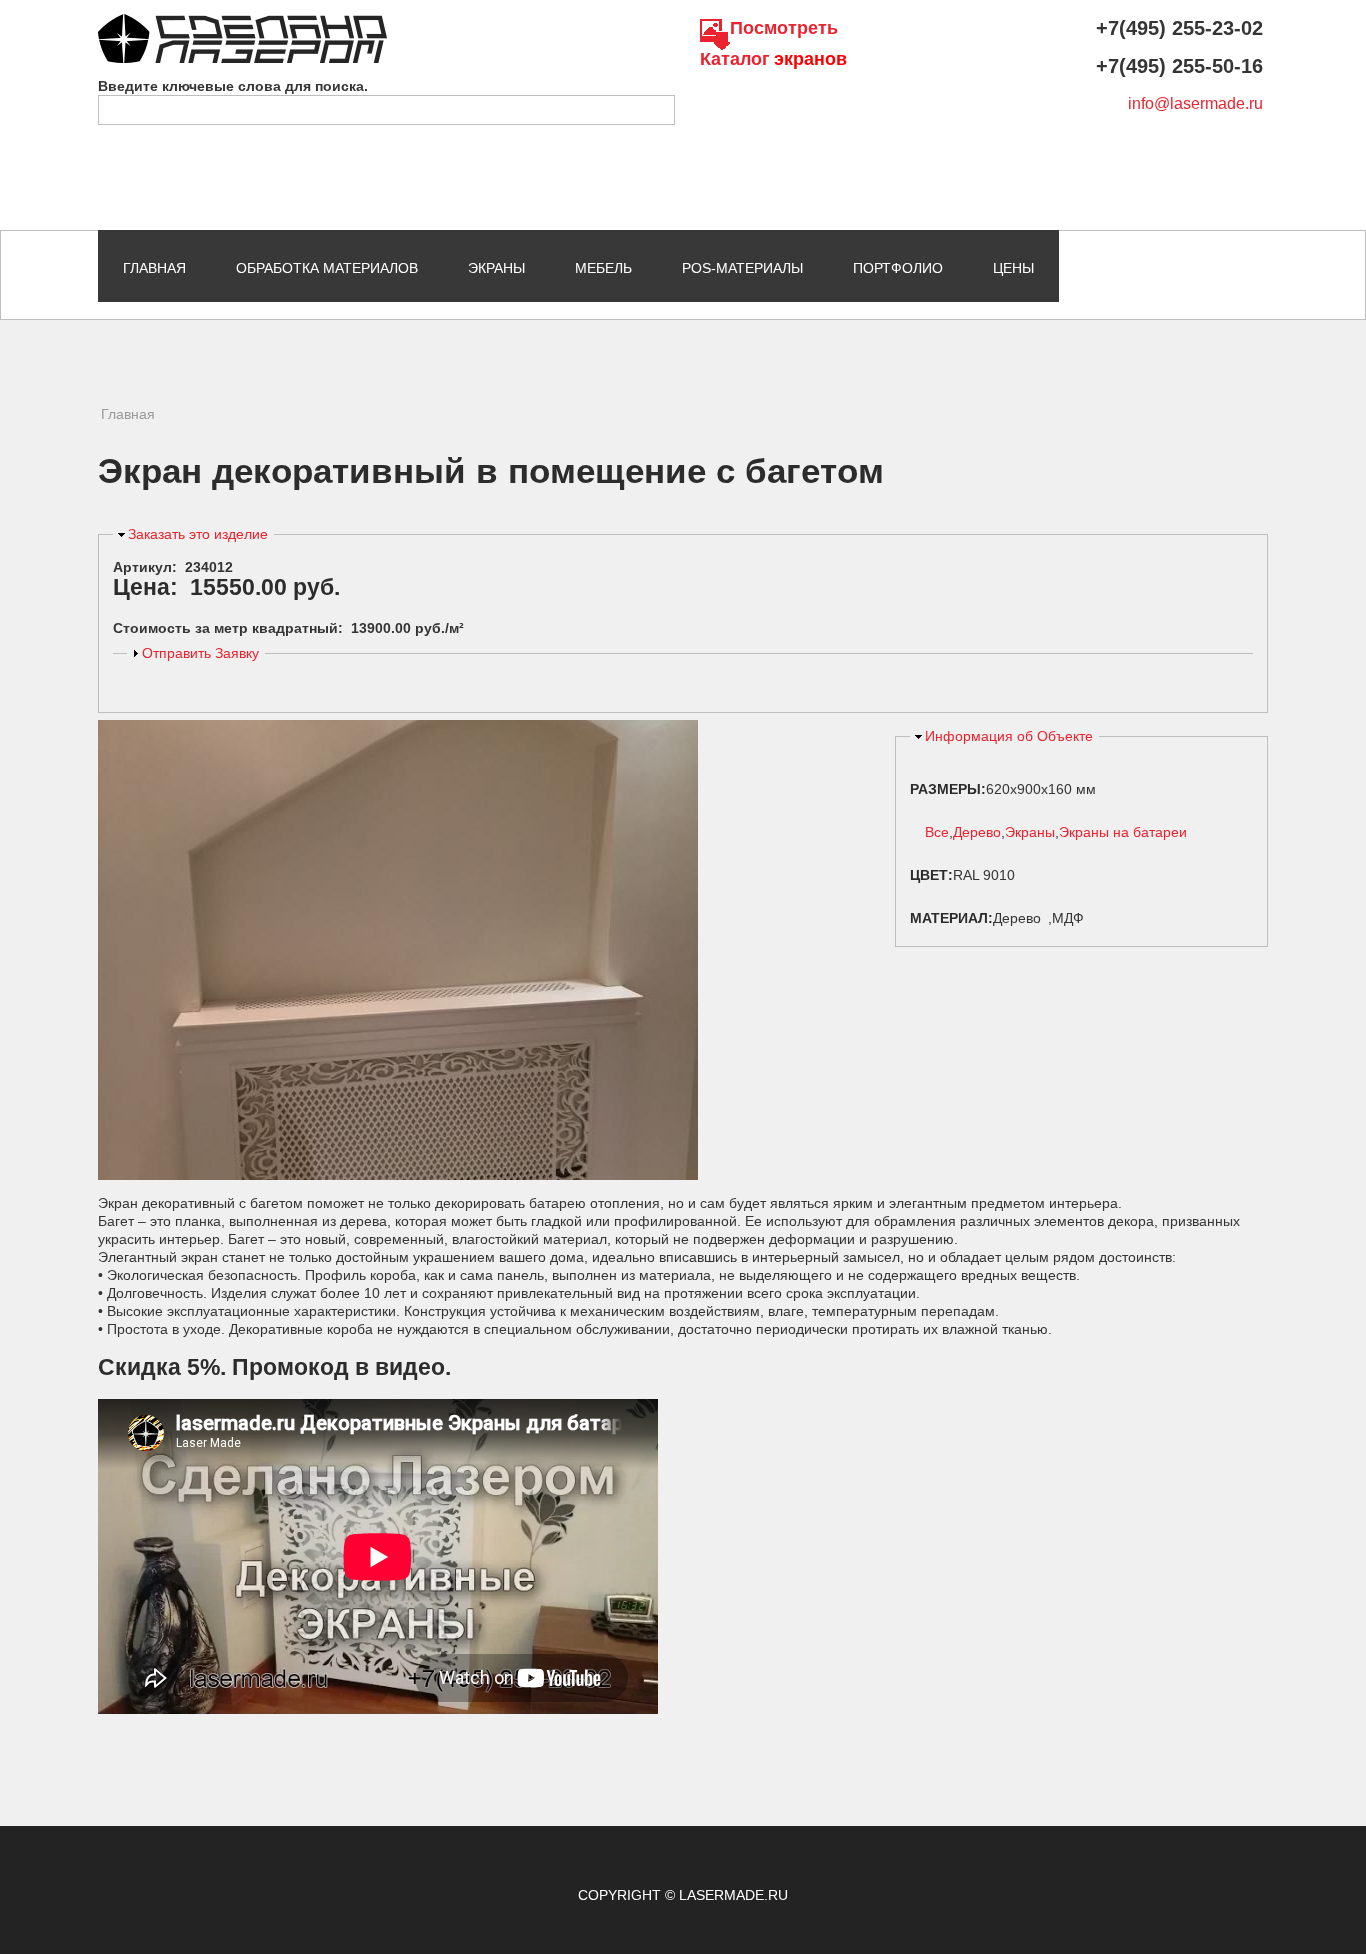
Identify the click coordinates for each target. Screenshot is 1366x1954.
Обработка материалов (327, 268)
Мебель (603, 268)
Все (937, 832)
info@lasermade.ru (1195, 103)
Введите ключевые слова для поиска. (233, 86)
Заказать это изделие (198, 534)
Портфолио (898, 268)
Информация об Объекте (1009, 736)
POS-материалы (742, 268)
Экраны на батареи (1123, 832)
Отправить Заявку (200, 653)
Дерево (977, 832)
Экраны (496, 268)
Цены (1013, 268)
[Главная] (242, 23)
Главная (154, 268)
